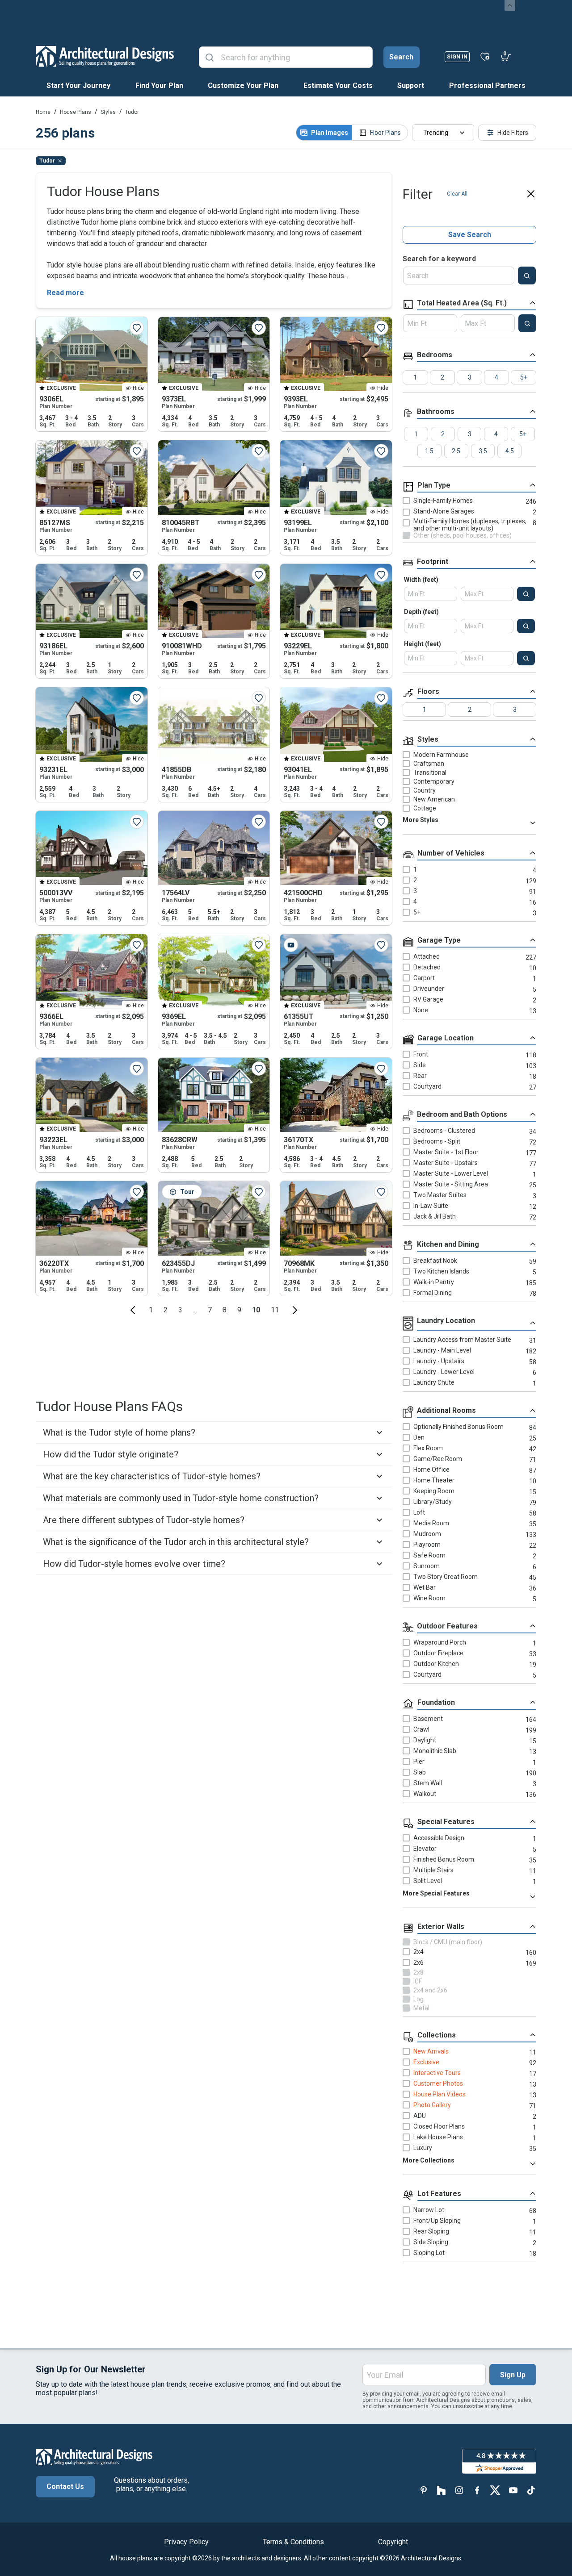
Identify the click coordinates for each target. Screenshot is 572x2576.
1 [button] (151, 1310)
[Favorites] (485, 56)
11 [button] (275, 1310)
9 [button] (239, 1310)
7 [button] (210, 1310)
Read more (65, 293)
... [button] (195, 1310)
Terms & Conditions (293, 2542)
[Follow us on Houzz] (442, 2490)
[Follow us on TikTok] (531, 2490)
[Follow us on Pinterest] (424, 2490)
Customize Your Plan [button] (243, 86)
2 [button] (166, 1310)
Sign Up (513, 2375)
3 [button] (180, 1310)
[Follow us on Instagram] (459, 2490)
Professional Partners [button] (487, 86)
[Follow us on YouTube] (513, 2490)
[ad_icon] (105, 56)
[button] (133, 1310)
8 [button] (225, 1310)
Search (401, 57)
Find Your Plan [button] (159, 86)
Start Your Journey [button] (78, 86)
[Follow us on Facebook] (477, 2490)
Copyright (393, 2542)
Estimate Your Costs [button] (338, 86)
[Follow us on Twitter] (495, 2490)
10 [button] (256, 1310)
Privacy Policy (186, 2542)
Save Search (470, 235)
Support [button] (411, 86)
